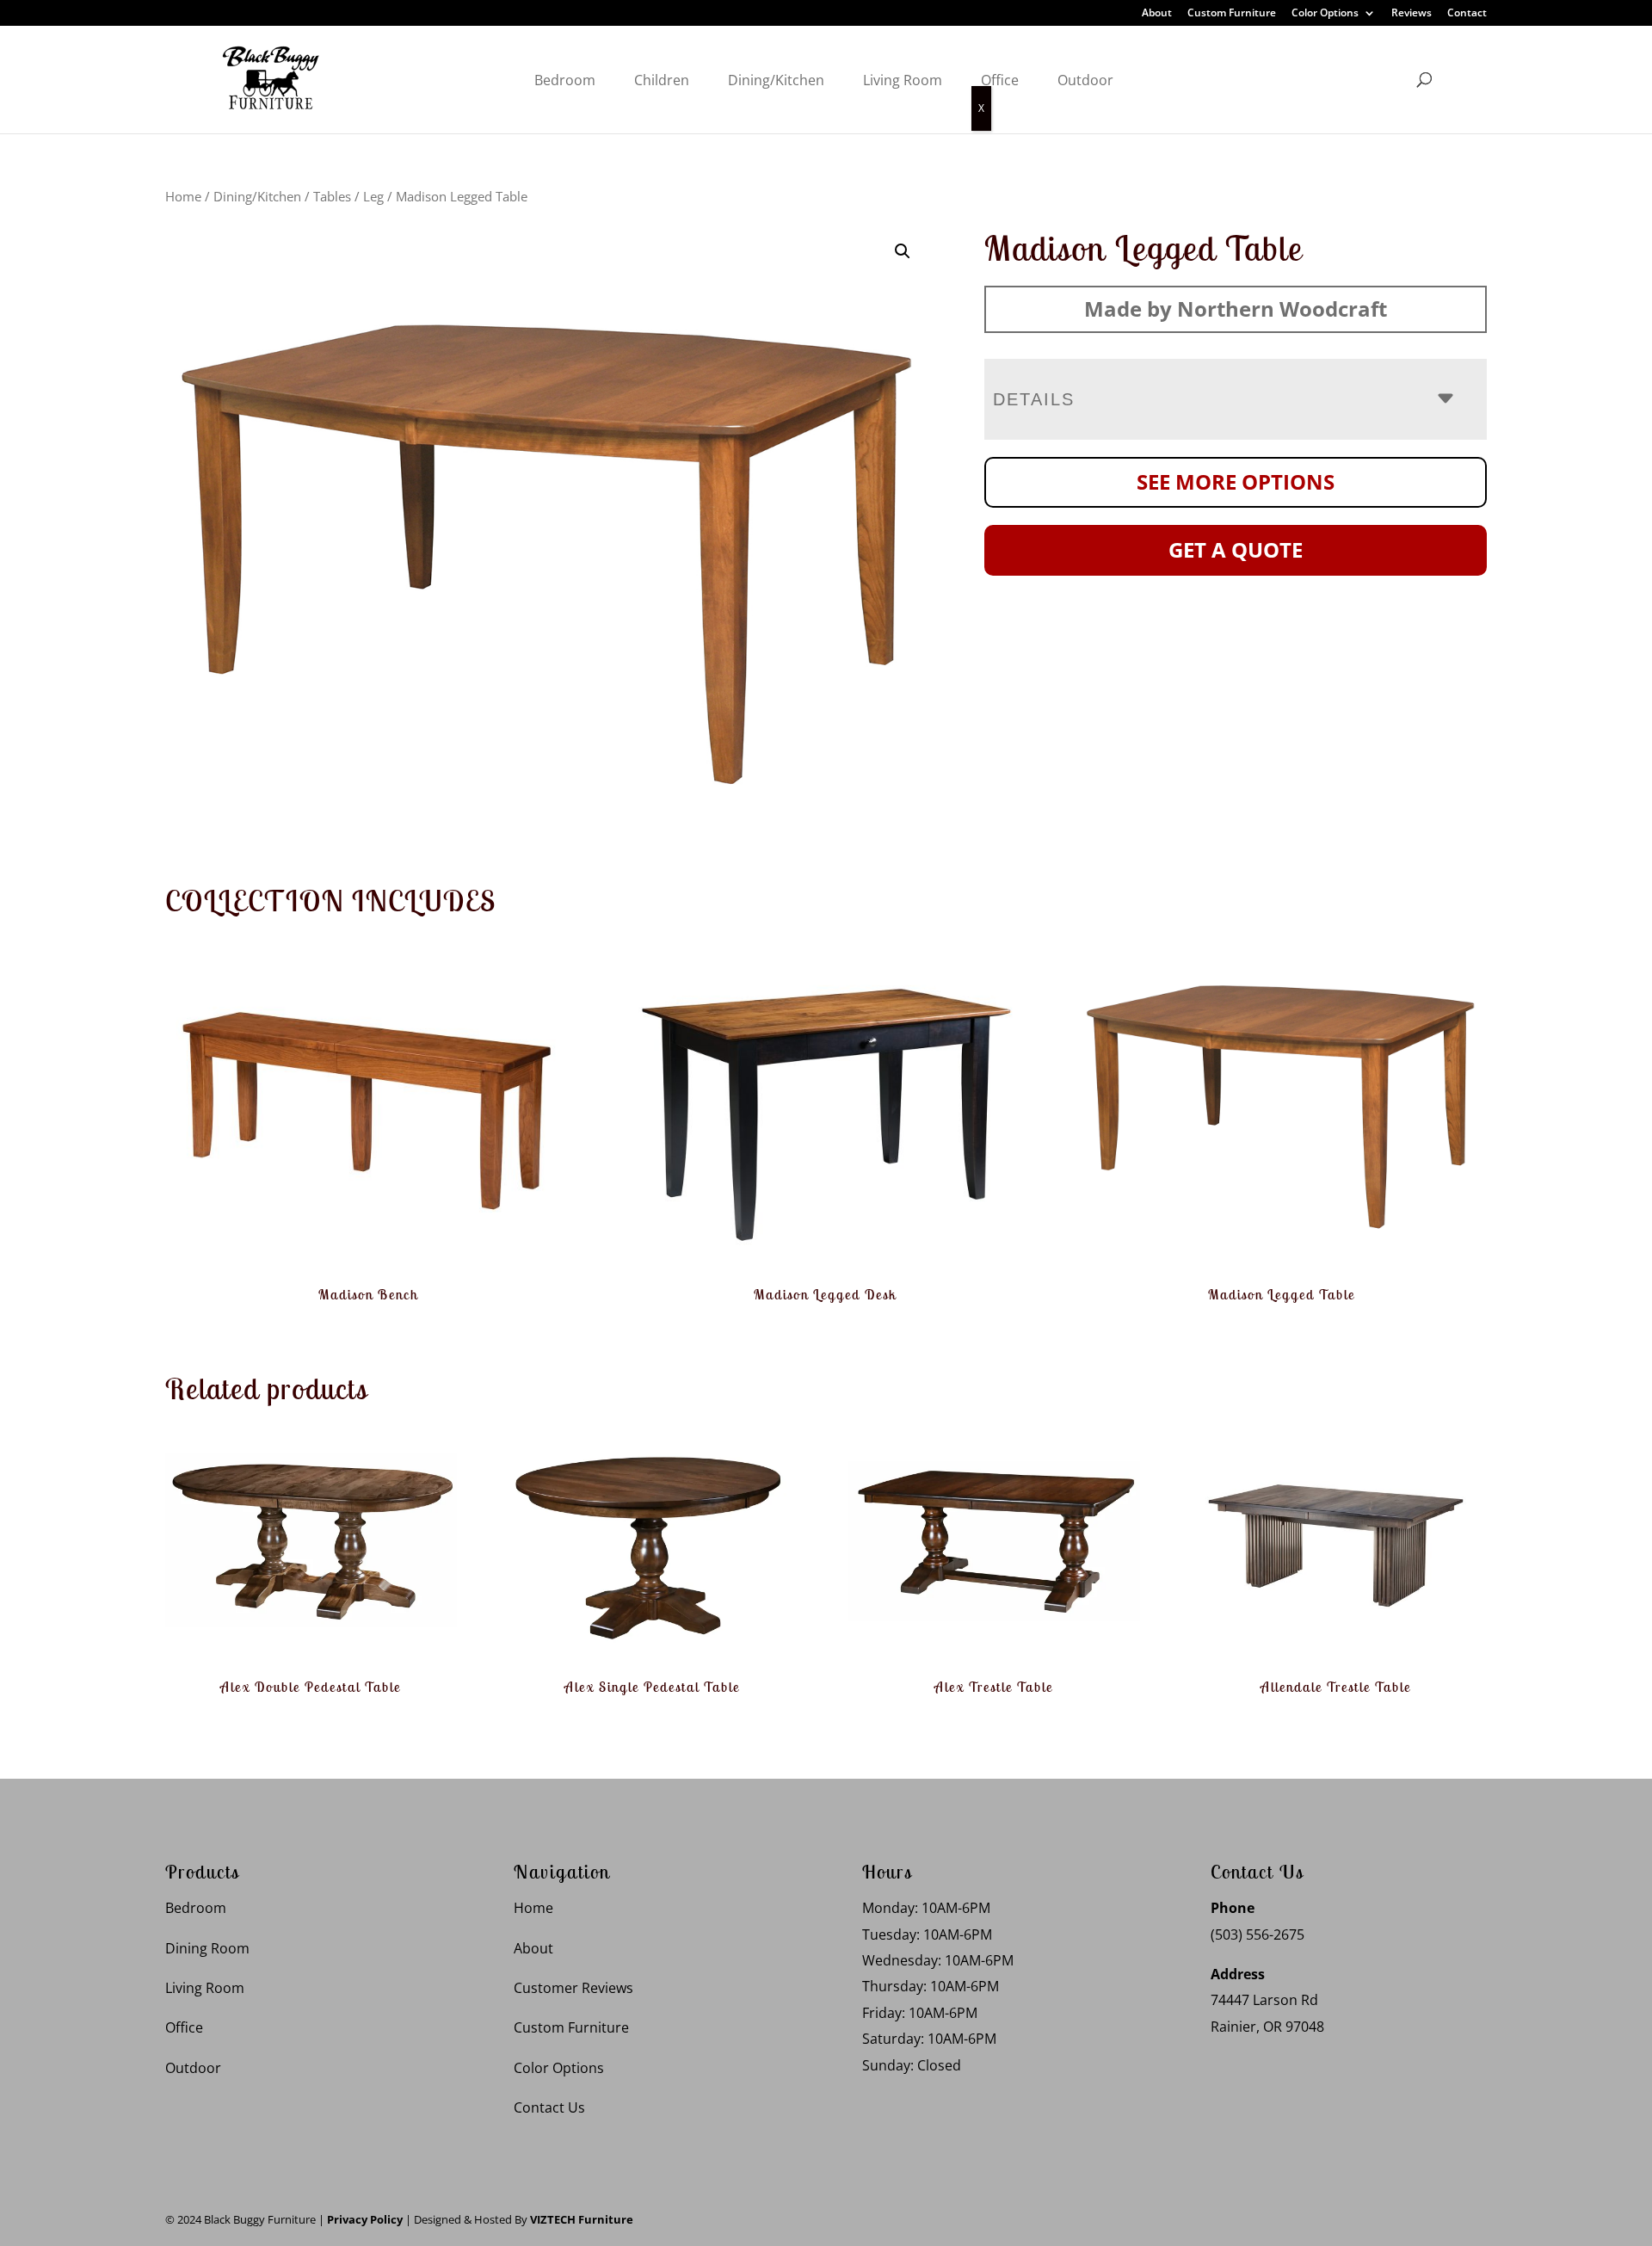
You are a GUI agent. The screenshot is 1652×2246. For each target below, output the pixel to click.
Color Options (1325, 14)
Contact (1467, 14)
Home (183, 196)
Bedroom (565, 80)
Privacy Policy (365, 2219)
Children (662, 80)
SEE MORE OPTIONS (1236, 481)
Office (1000, 80)
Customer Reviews (573, 1988)
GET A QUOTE (1236, 549)
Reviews (1412, 14)
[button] (903, 251)
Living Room (903, 80)
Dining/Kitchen (776, 80)
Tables (332, 196)
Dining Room (207, 1948)
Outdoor (1085, 80)
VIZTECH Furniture (582, 2219)
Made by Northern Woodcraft (1236, 309)
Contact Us (549, 2107)
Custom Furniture (1232, 14)
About (1157, 14)
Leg (373, 196)
